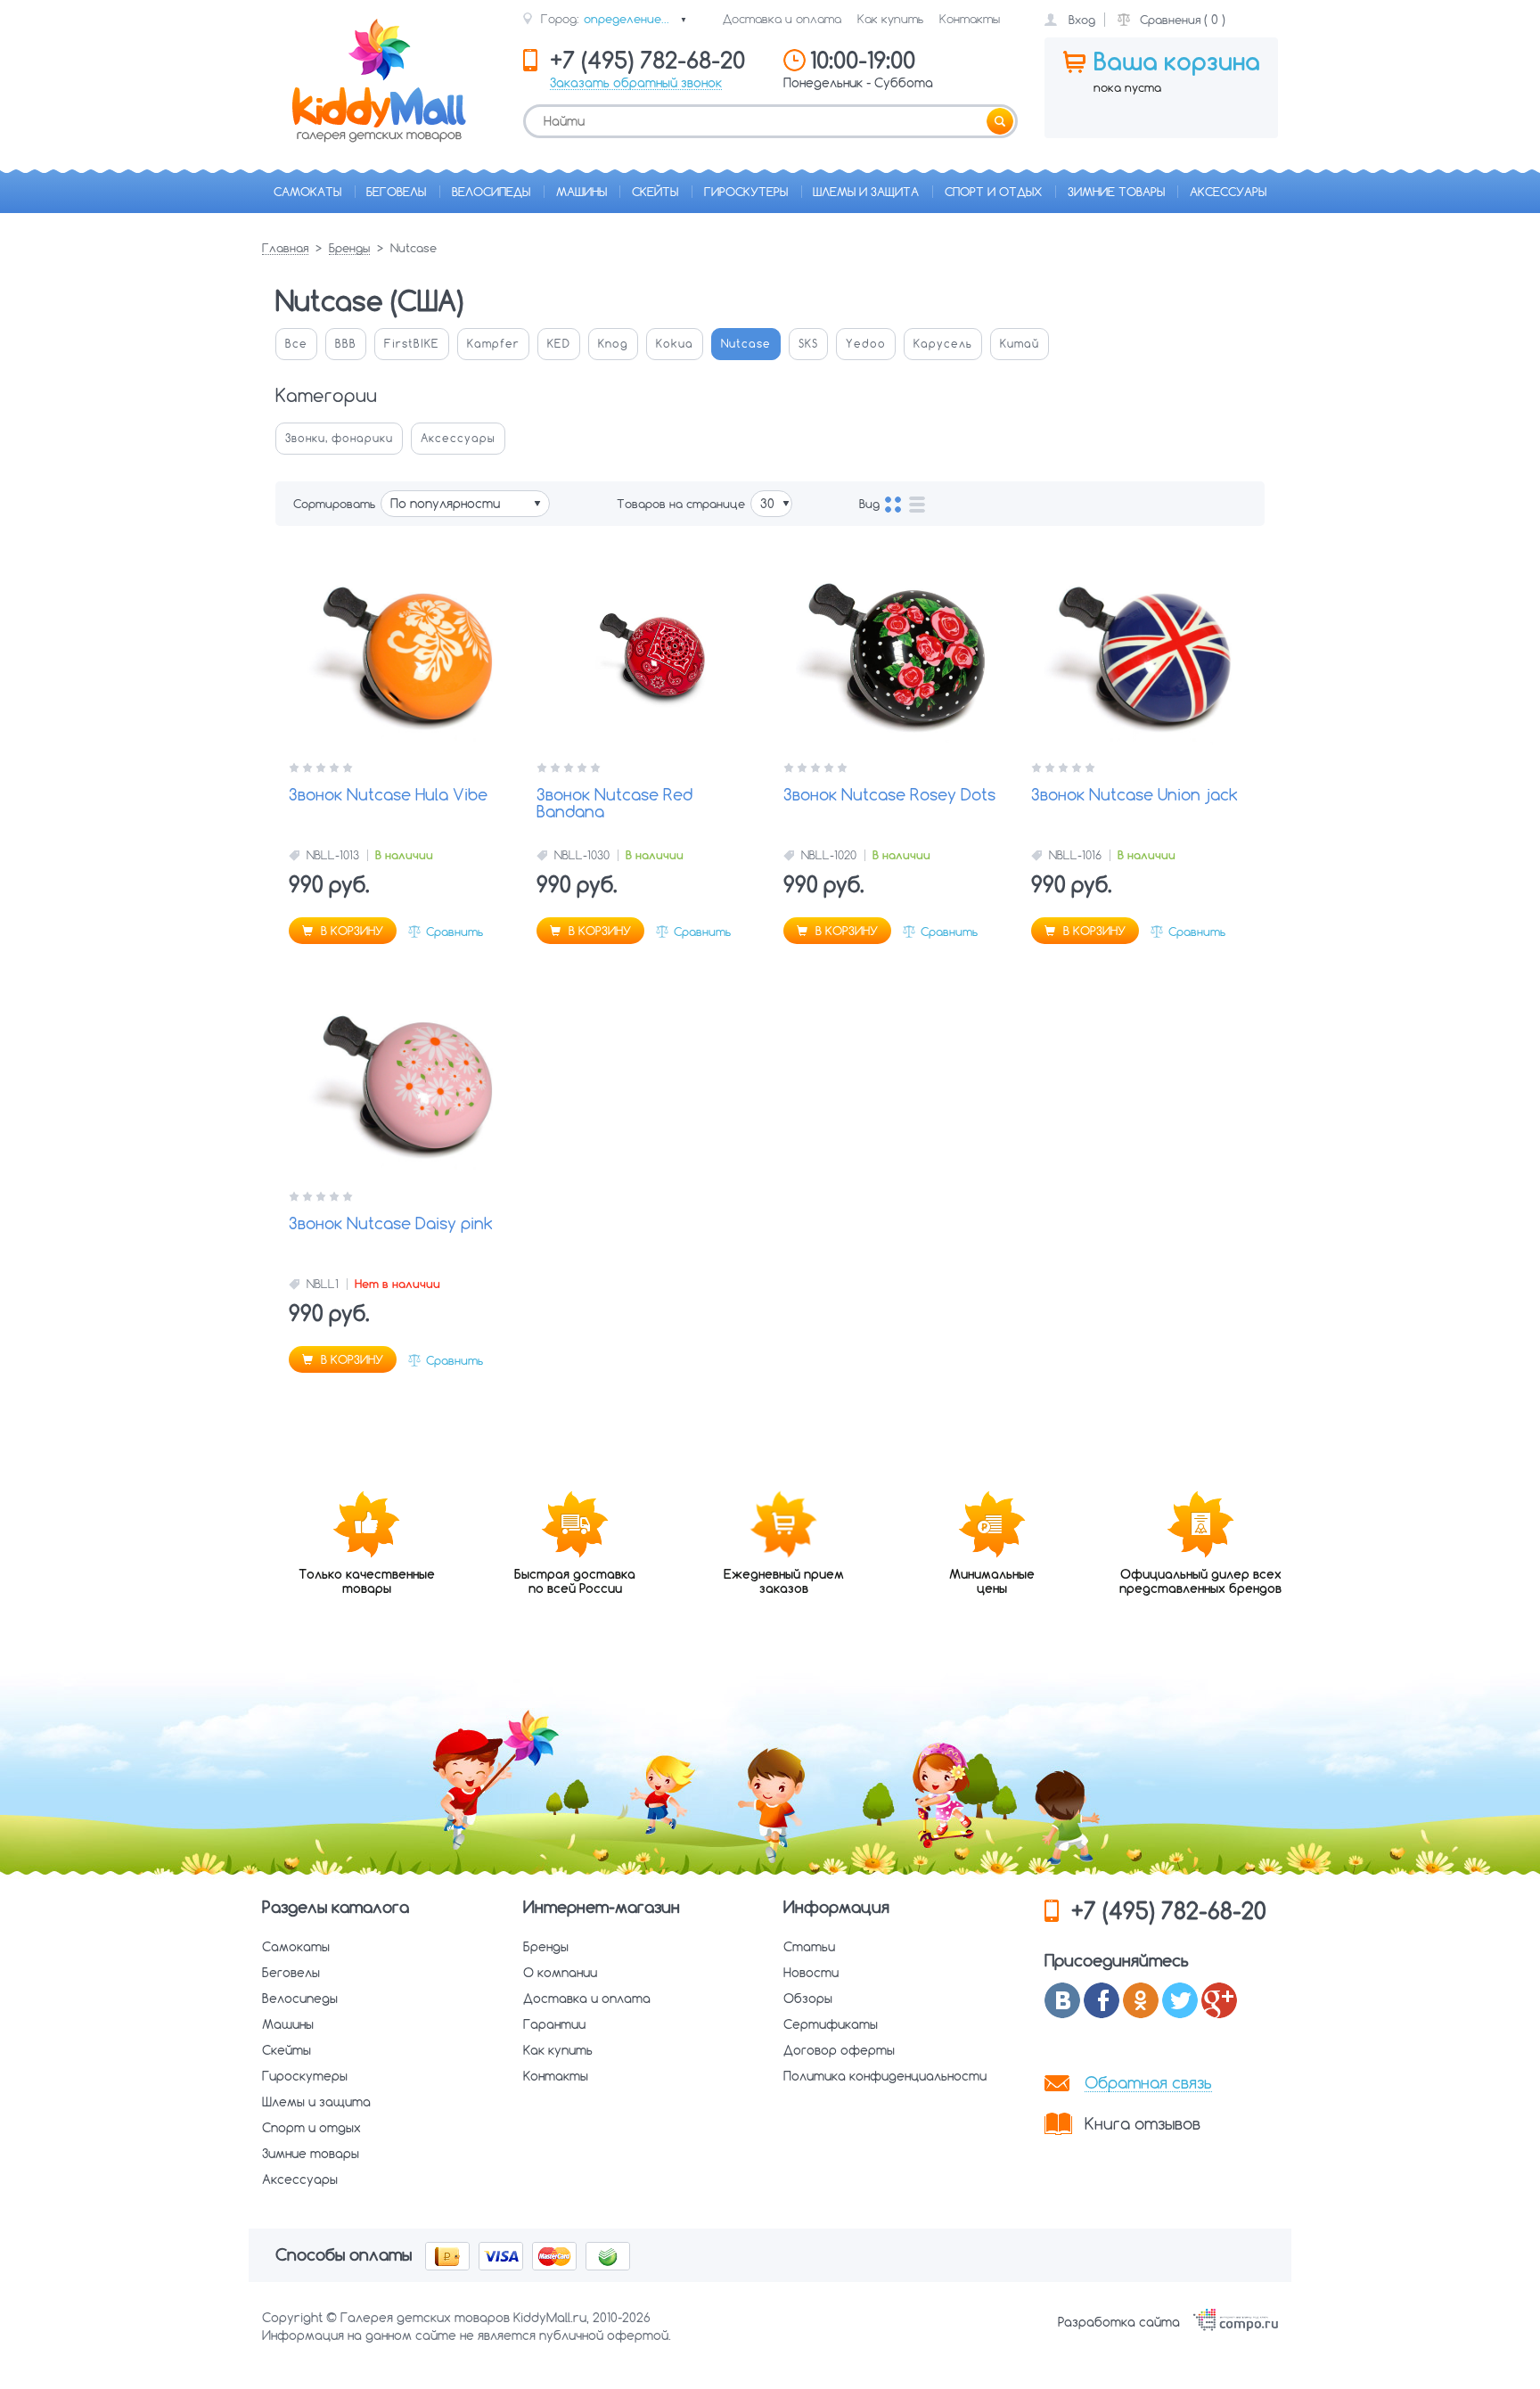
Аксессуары (1228, 192)
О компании (560, 1973)
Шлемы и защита (866, 192)
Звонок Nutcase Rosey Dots (889, 796)
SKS (808, 344)
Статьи (809, 1947)
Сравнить (455, 932)
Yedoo (866, 344)
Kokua (675, 344)
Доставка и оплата (782, 19)
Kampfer (493, 344)
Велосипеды (491, 192)
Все (296, 344)
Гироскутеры (746, 192)
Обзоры (808, 1999)
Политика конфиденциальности (885, 2076)
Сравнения (1170, 20)
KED (559, 344)
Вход (1082, 20)
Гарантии (554, 2024)
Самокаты (307, 192)
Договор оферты (839, 2050)
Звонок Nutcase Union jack (1135, 796)
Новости (811, 1973)
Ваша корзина (1177, 62)
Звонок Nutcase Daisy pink (391, 1224)
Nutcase (746, 344)
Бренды (349, 249)
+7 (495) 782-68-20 (1169, 1911)
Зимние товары (1116, 192)
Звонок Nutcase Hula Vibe (388, 796)
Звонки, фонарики (339, 438)
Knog (613, 344)
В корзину (350, 931)
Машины (582, 192)
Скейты (655, 192)
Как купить (890, 19)
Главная (285, 249)
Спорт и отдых (993, 192)
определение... (635, 19)
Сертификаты (831, 2024)
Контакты (970, 19)
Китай (1020, 344)
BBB (346, 344)
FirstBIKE (412, 344)
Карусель (943, 344)
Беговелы (396, 192)
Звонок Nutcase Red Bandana (614, 805)
